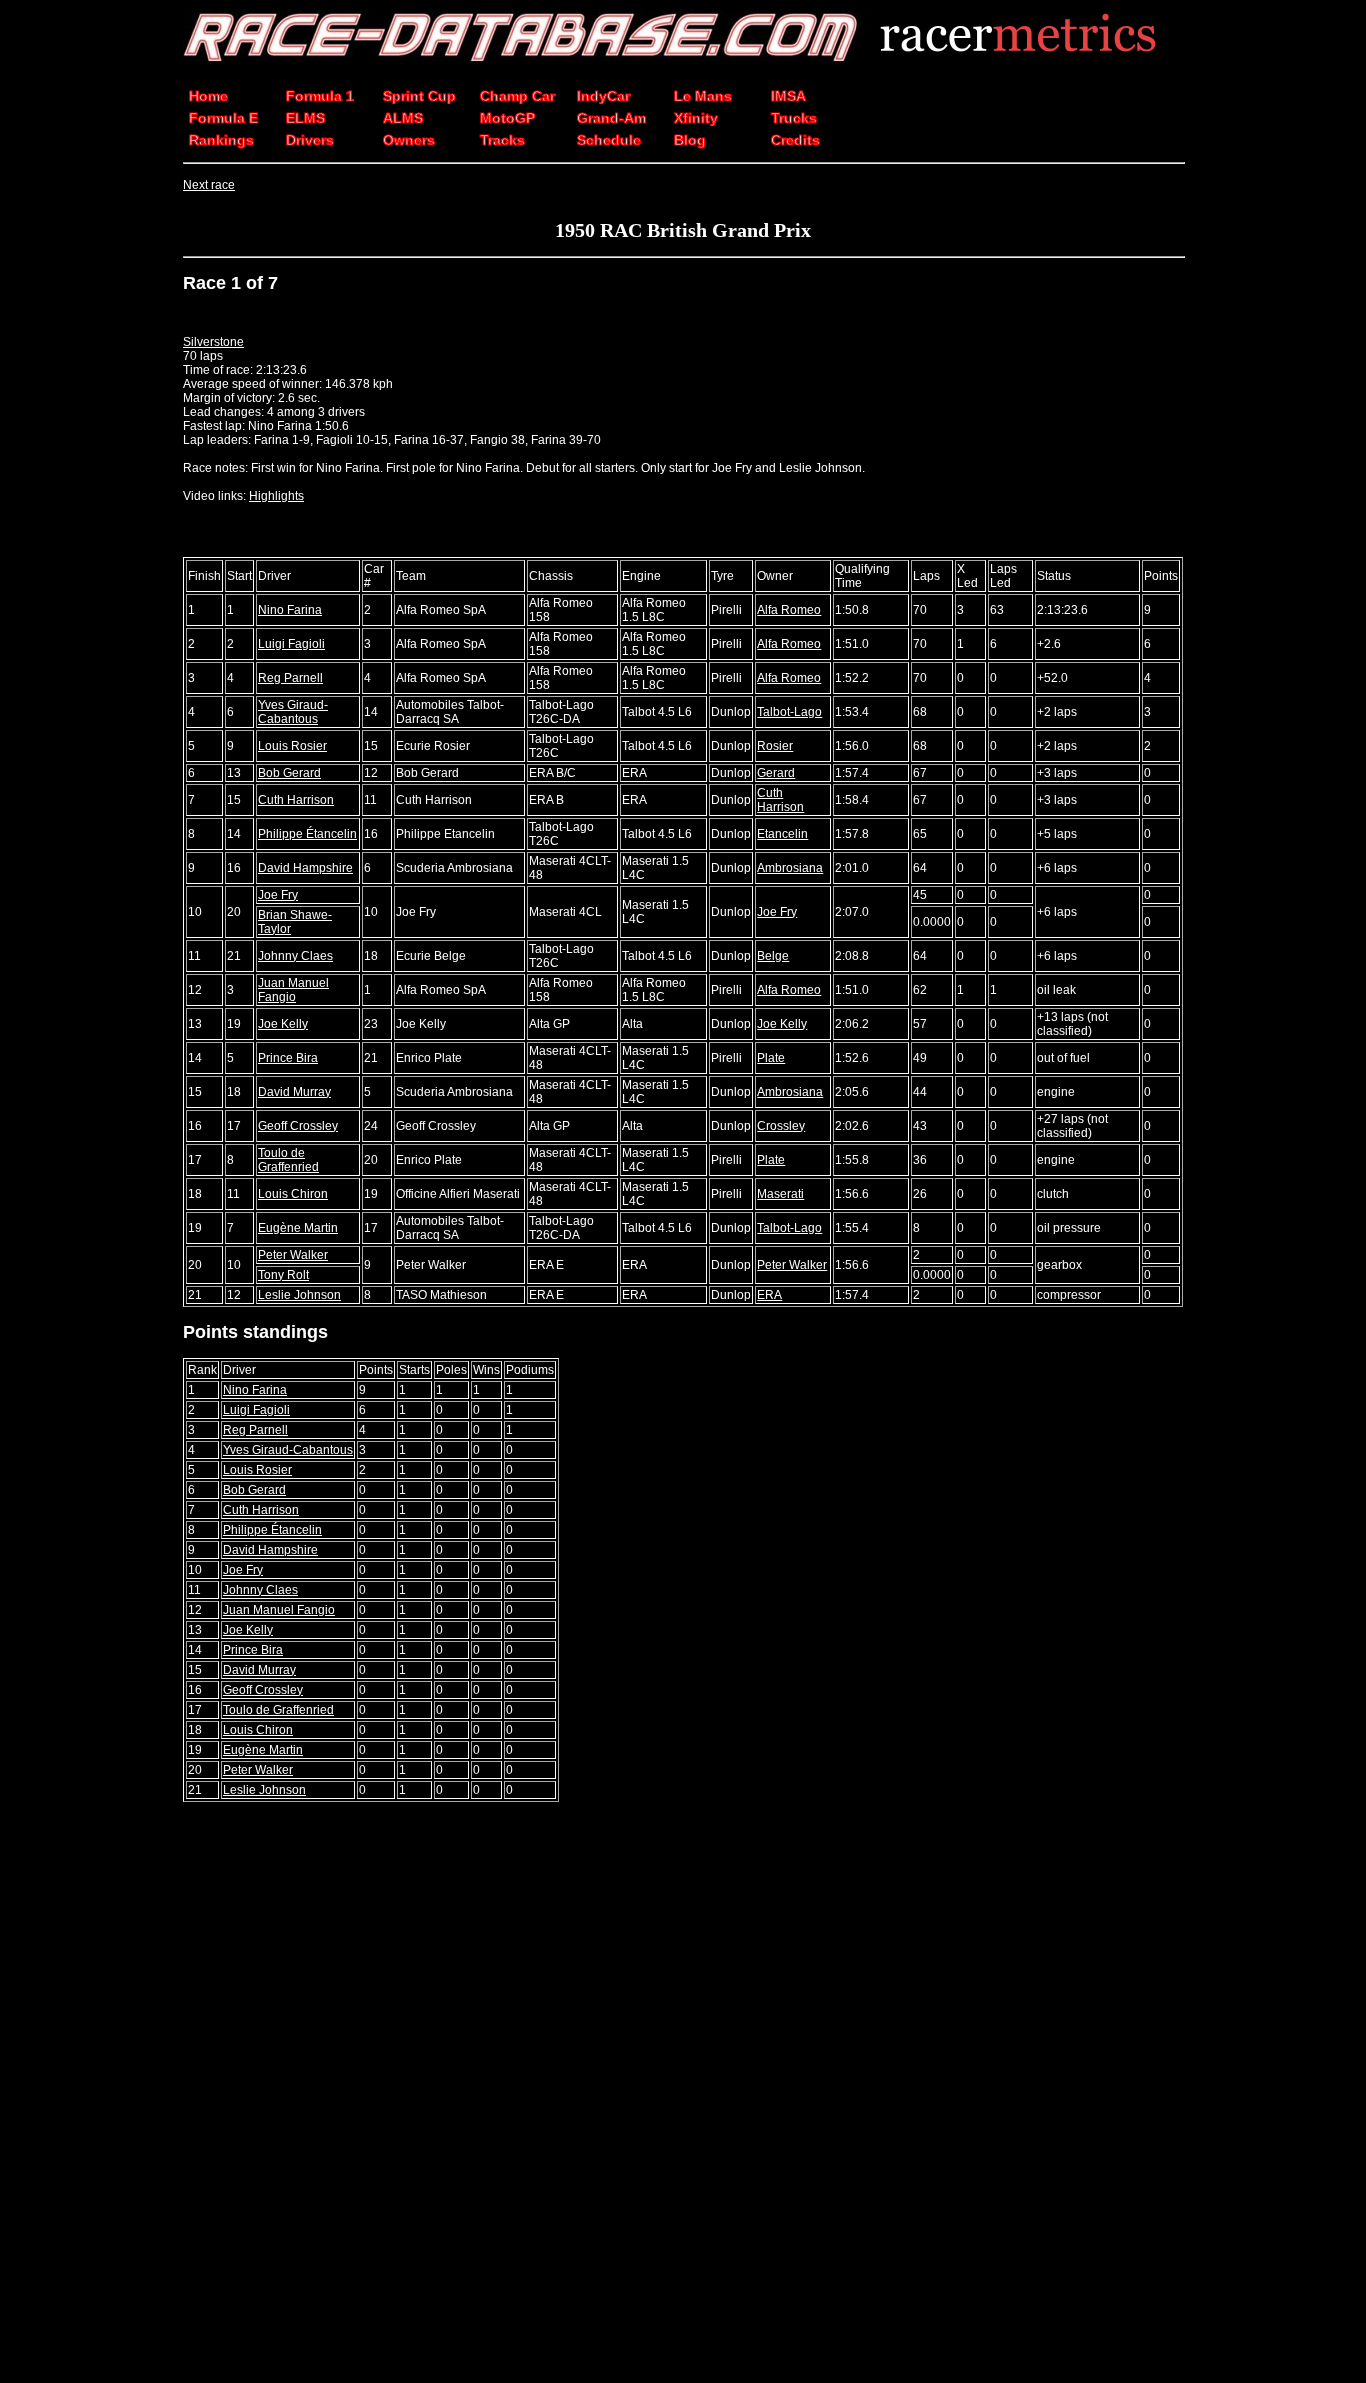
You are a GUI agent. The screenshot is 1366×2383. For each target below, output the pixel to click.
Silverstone (213, 342)
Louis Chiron (293, 1194)
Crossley (781, 1126)
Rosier (775, 746)
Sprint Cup (419, 96)
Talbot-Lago (789, 712)
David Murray (294, 1092)
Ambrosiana (790, 868)
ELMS (305, 118)
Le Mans (703, 96)
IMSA (788, 96)
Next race (209, 185)
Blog (690, 140)
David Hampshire (305, 868)
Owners (409, 140)
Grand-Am (611, 118)
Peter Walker (293, 1255)
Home (208, 96)
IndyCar (603, 96)
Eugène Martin (298, 1228)
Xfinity (696, 118)
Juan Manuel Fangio (293, 990)
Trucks (794, 118)
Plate (771, 1058)
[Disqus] (683, 2094)
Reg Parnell (290, 678)
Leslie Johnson (299, 1295)
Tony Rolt (283, 1275)
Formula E (223, 118)
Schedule (609, 140)
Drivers (310, 140)
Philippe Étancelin (307, 834)
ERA (769, 1295)
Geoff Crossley (298, 1126)
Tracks (502, 140)
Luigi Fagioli (291, 644)
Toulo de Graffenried (288, 1160)
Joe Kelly (283, 1024)
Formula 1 (320, 96)
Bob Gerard (289, 773)
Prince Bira (288, 1058)
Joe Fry (278, 895)
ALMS (403, 118)
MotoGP (507, 118)
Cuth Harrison (296, 800)
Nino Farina (290, 610)
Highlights (276, 496)
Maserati (780, 1194)
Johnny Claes (295, 956)
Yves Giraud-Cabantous (293, 712)
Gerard (776, 773)
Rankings (221, 140)
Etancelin (782, 834)
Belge (773, 956)
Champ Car (517, 96)
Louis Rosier (292, 746)
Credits (795, 140)
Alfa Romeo (789, 610)
